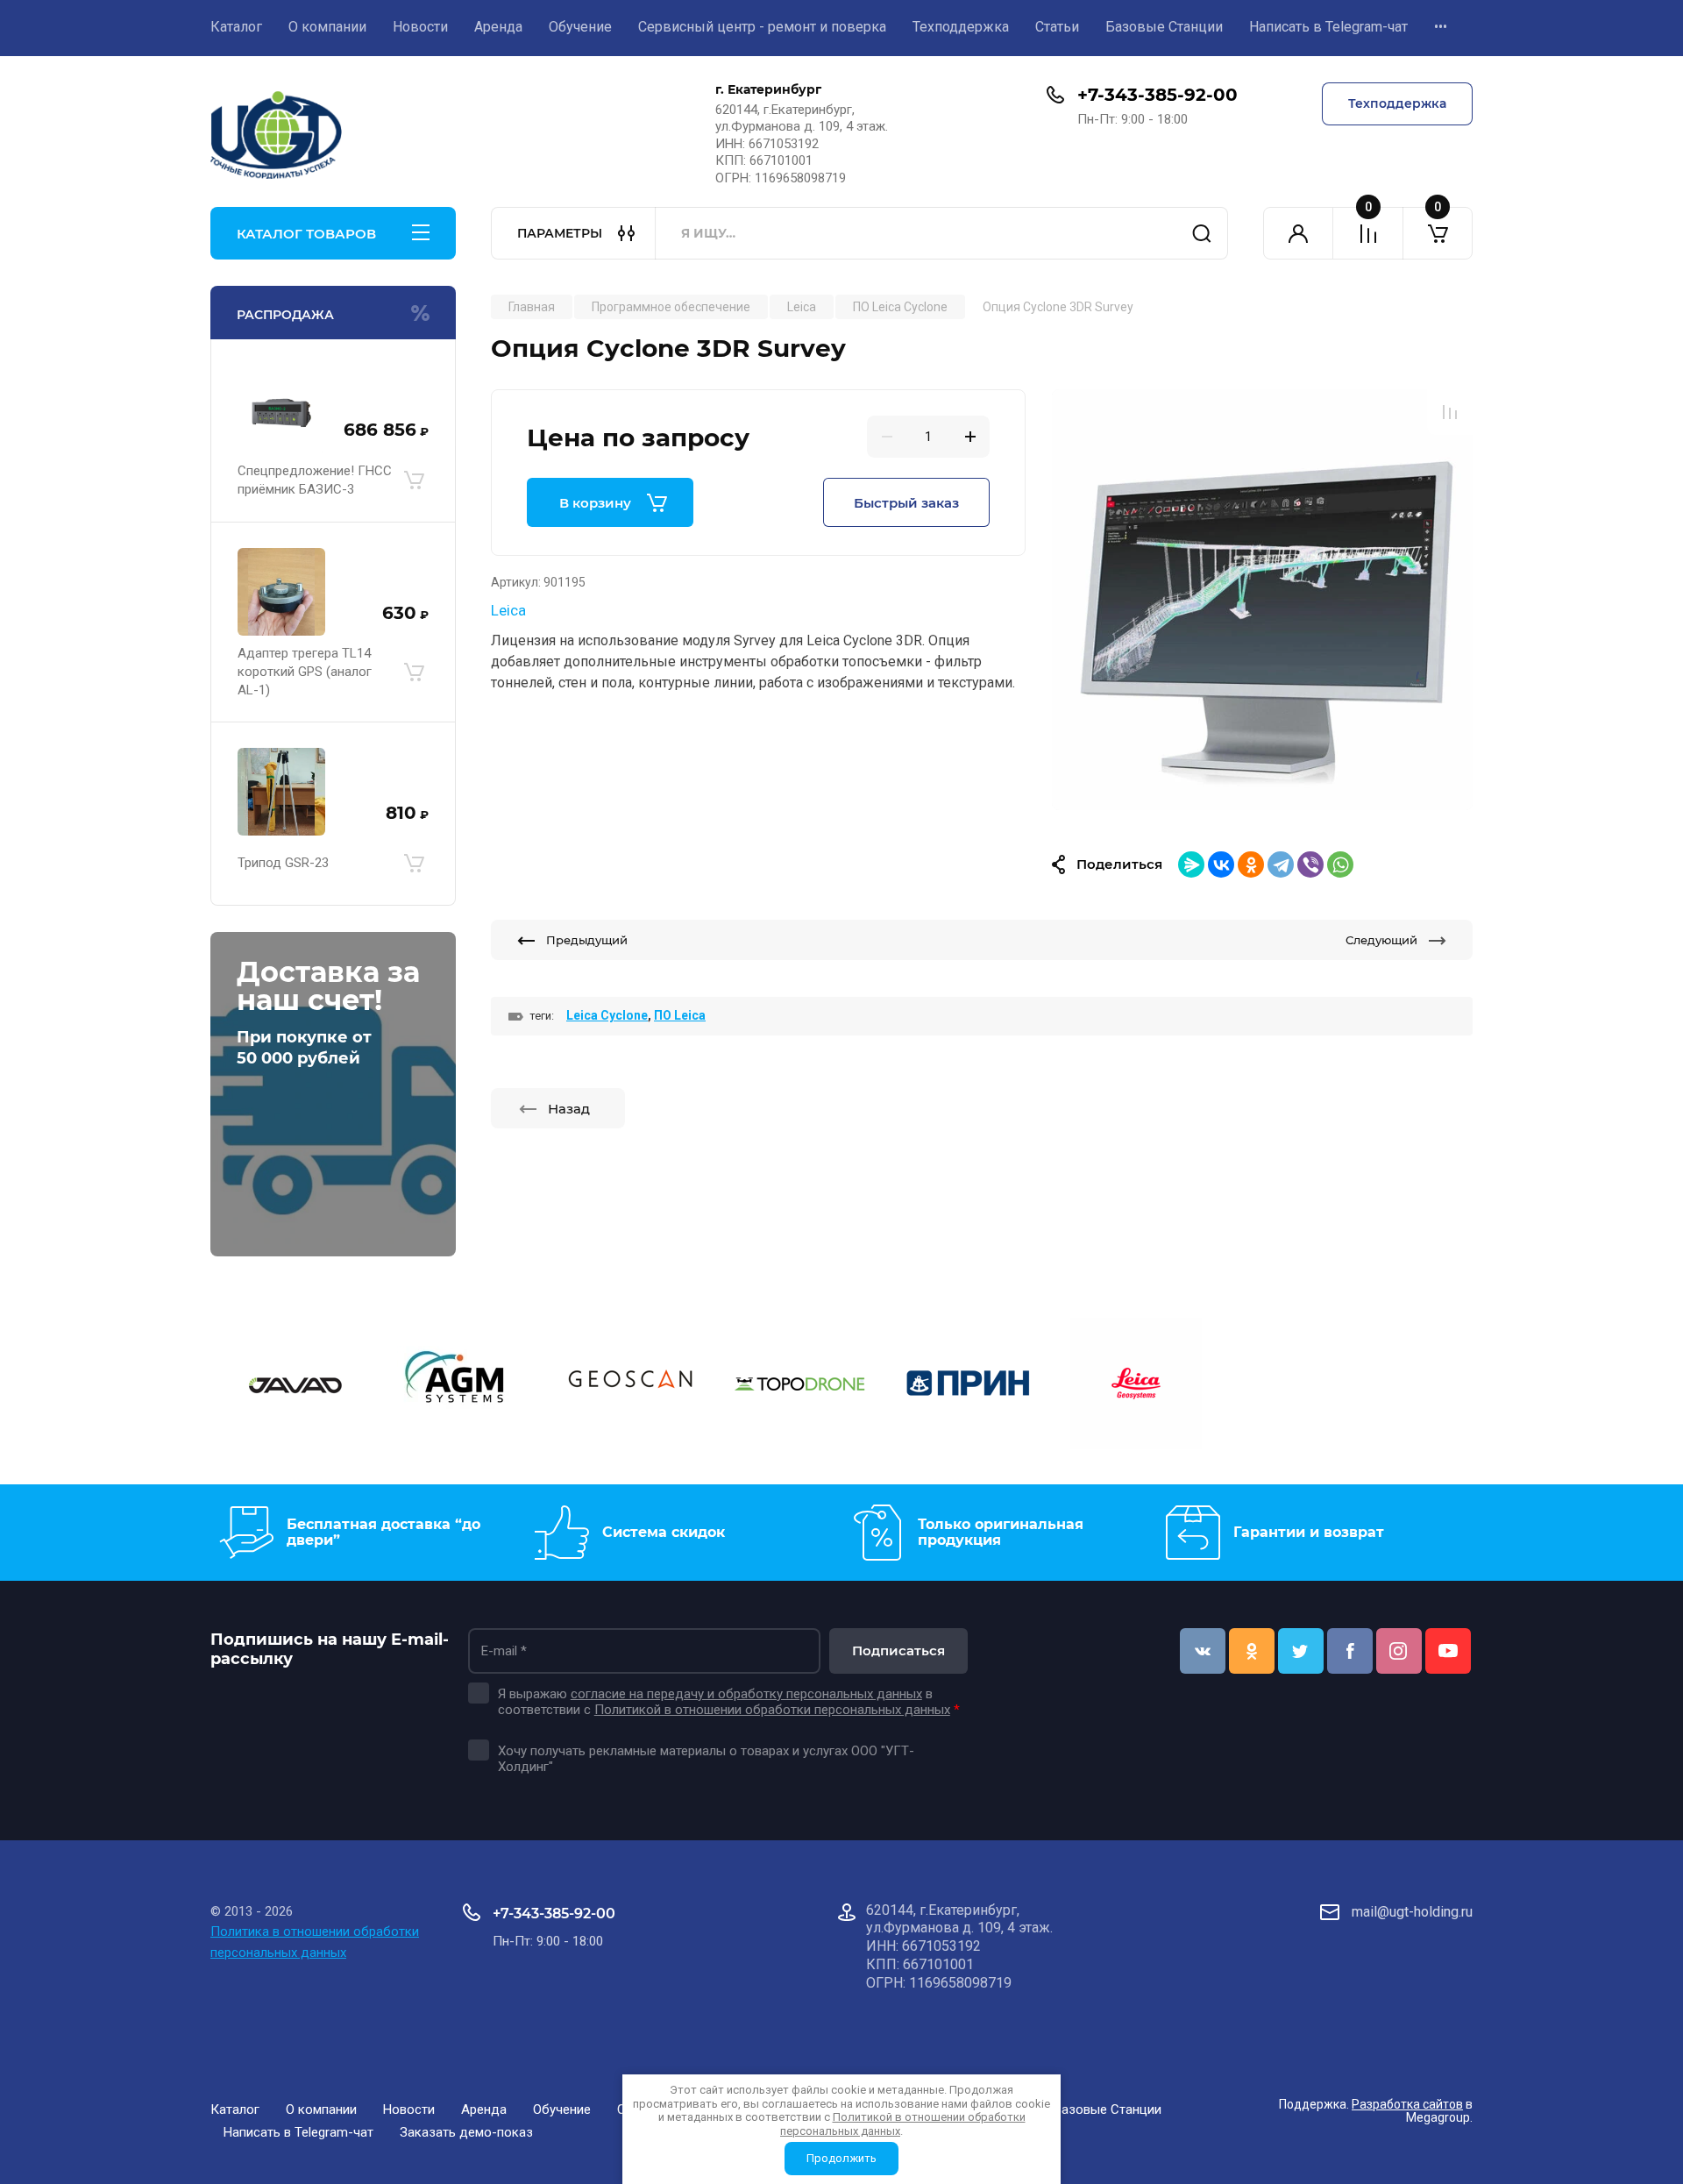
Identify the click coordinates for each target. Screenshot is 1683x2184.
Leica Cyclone (607, 1015)
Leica (508, 610)
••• (1441, 27)
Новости (420, 27)
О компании (327, 27)
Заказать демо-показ (466, 2132)
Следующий (1381, 940)
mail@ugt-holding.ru (1412, 1912)
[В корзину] (414, 480)
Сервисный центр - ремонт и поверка (762, 27)
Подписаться (898, 1650)
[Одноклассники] (1251, 864)
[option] (1262, 600)
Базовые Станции (1164, 27)
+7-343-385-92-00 (1158, 95)
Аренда (498, 27)
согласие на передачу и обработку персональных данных (746, 1694)
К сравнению (1450, 412)
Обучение (580, 27)
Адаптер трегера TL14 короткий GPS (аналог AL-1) (305, 672)
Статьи (1057, 27)
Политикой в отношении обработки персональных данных (772, 1710)
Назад (569, 1109)
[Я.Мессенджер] (1191, 864)
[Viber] (1310, 864)
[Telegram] (1281, 864)
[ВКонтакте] (1221, 864)
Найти (1202, 233)
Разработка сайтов (1407, 2104)
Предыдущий (587, 940)
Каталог (236, 27)
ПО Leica (680, 1015)
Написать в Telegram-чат (1328, 27)
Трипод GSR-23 (283, 863)
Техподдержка (961, 27)
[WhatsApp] (1340, 864)
